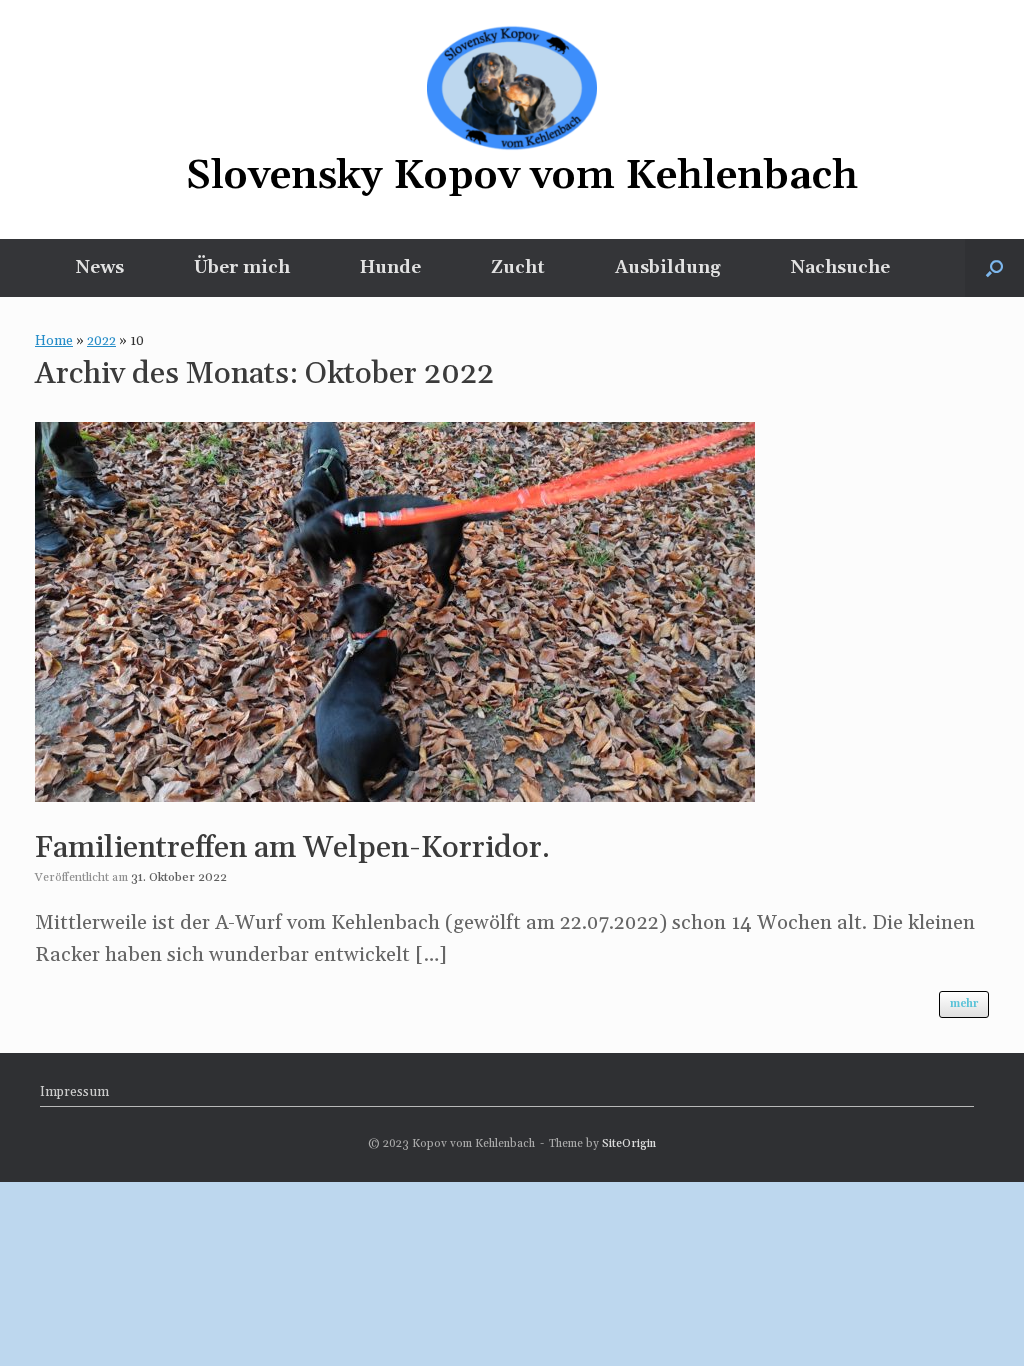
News (100, 267)
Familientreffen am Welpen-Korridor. (292, 848)
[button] (994, 268)
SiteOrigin (629, 1143)
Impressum (74, 1092)
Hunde (390, 267)
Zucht (518, 267)
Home (54, 341)
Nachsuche (840, 267)
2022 (101, 341)
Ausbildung (668, 267)
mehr (964, 1004)
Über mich (242, 267)
